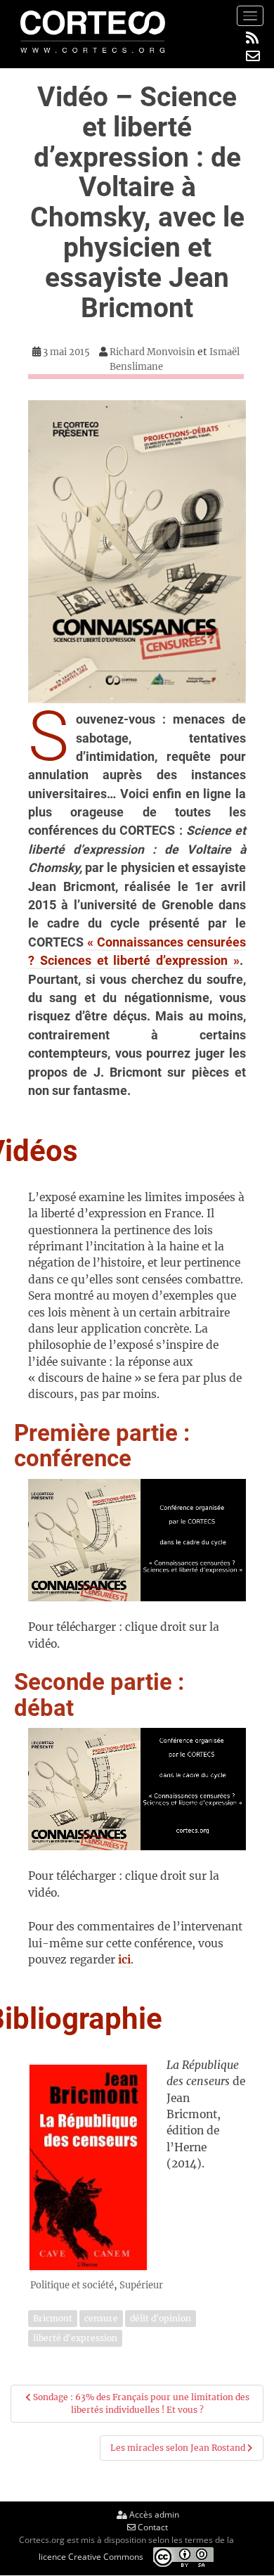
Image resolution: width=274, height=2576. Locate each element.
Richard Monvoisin (152, 352)
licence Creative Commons (91, 2556)
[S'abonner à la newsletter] (253, 56)
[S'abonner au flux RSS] (253, 38)
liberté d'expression (75, 2338)
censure (101, 2318)
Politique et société (72, 2285)
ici (124, 1960)
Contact (152, 2527)
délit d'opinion (161, 2318)
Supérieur (141, 2285)
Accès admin (153, 2514)
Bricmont (53, 2318)
